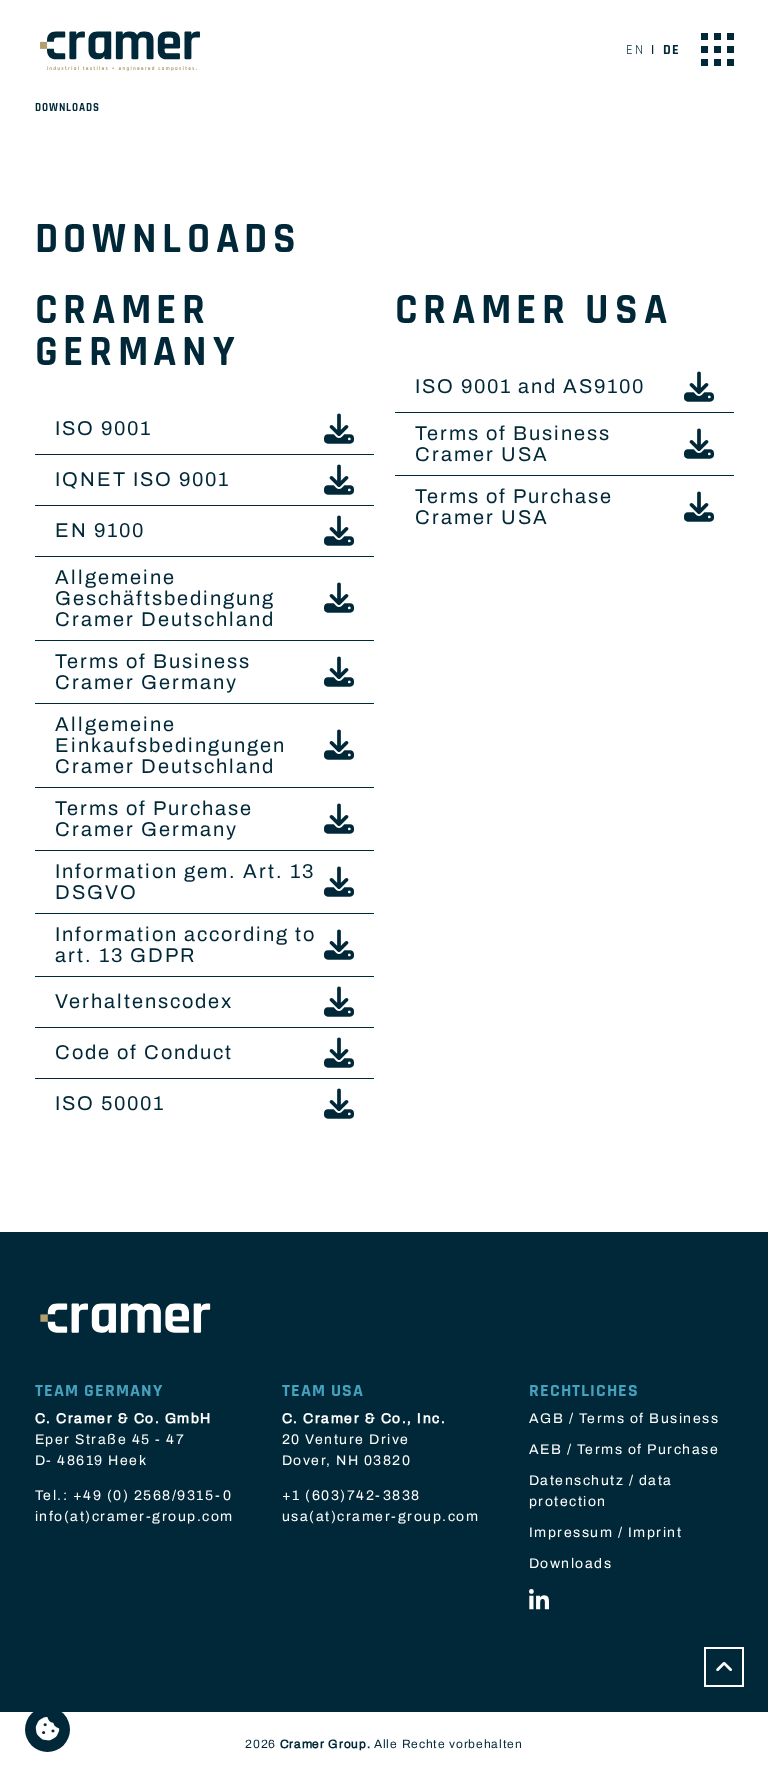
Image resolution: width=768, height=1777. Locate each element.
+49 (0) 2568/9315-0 (153, 1495)
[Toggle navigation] (717, 49)
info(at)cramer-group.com (134, 1516)
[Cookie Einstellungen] (47, 1729)
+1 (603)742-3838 (351, 1495)
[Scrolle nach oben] (724, 1667)
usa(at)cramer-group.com (381, 1516)
